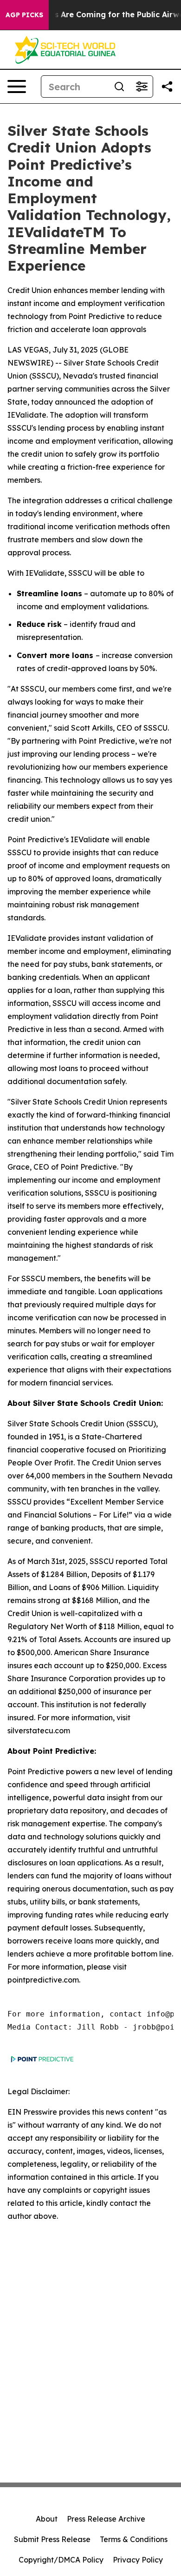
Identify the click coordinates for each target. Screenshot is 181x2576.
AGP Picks (24, 15)
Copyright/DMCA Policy (61, 2560)
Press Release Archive (106, 2519)
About (47, 2519)
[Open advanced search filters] (142, 87)
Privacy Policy (138, 2560)
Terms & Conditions (134, 2539)
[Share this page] (167, 87)
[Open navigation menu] (17, 87)
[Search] (119, 87)
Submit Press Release (52, 2539)
